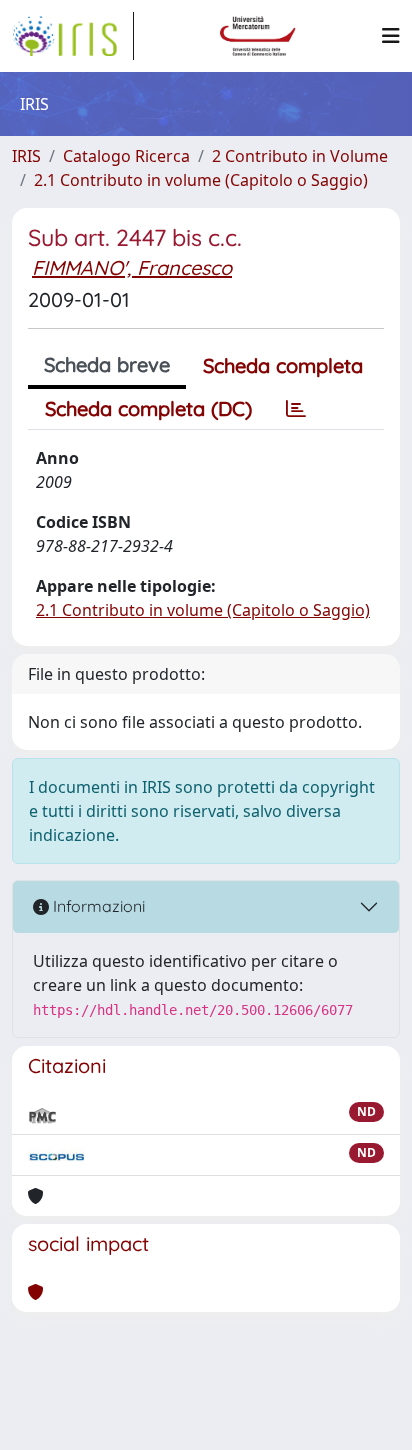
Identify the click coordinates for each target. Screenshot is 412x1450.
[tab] (296, 409)
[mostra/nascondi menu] (391, 36)
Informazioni (97, 906)
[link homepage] (73, 36)
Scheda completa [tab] (283, 365)
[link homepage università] (258, 36)
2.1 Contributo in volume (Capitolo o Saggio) (201, 180)
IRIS (26, 156)
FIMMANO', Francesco (132, 267)
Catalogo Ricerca (126, 156)
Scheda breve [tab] (107, 364)
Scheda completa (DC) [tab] (148, 408)
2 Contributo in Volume (300, 156)
